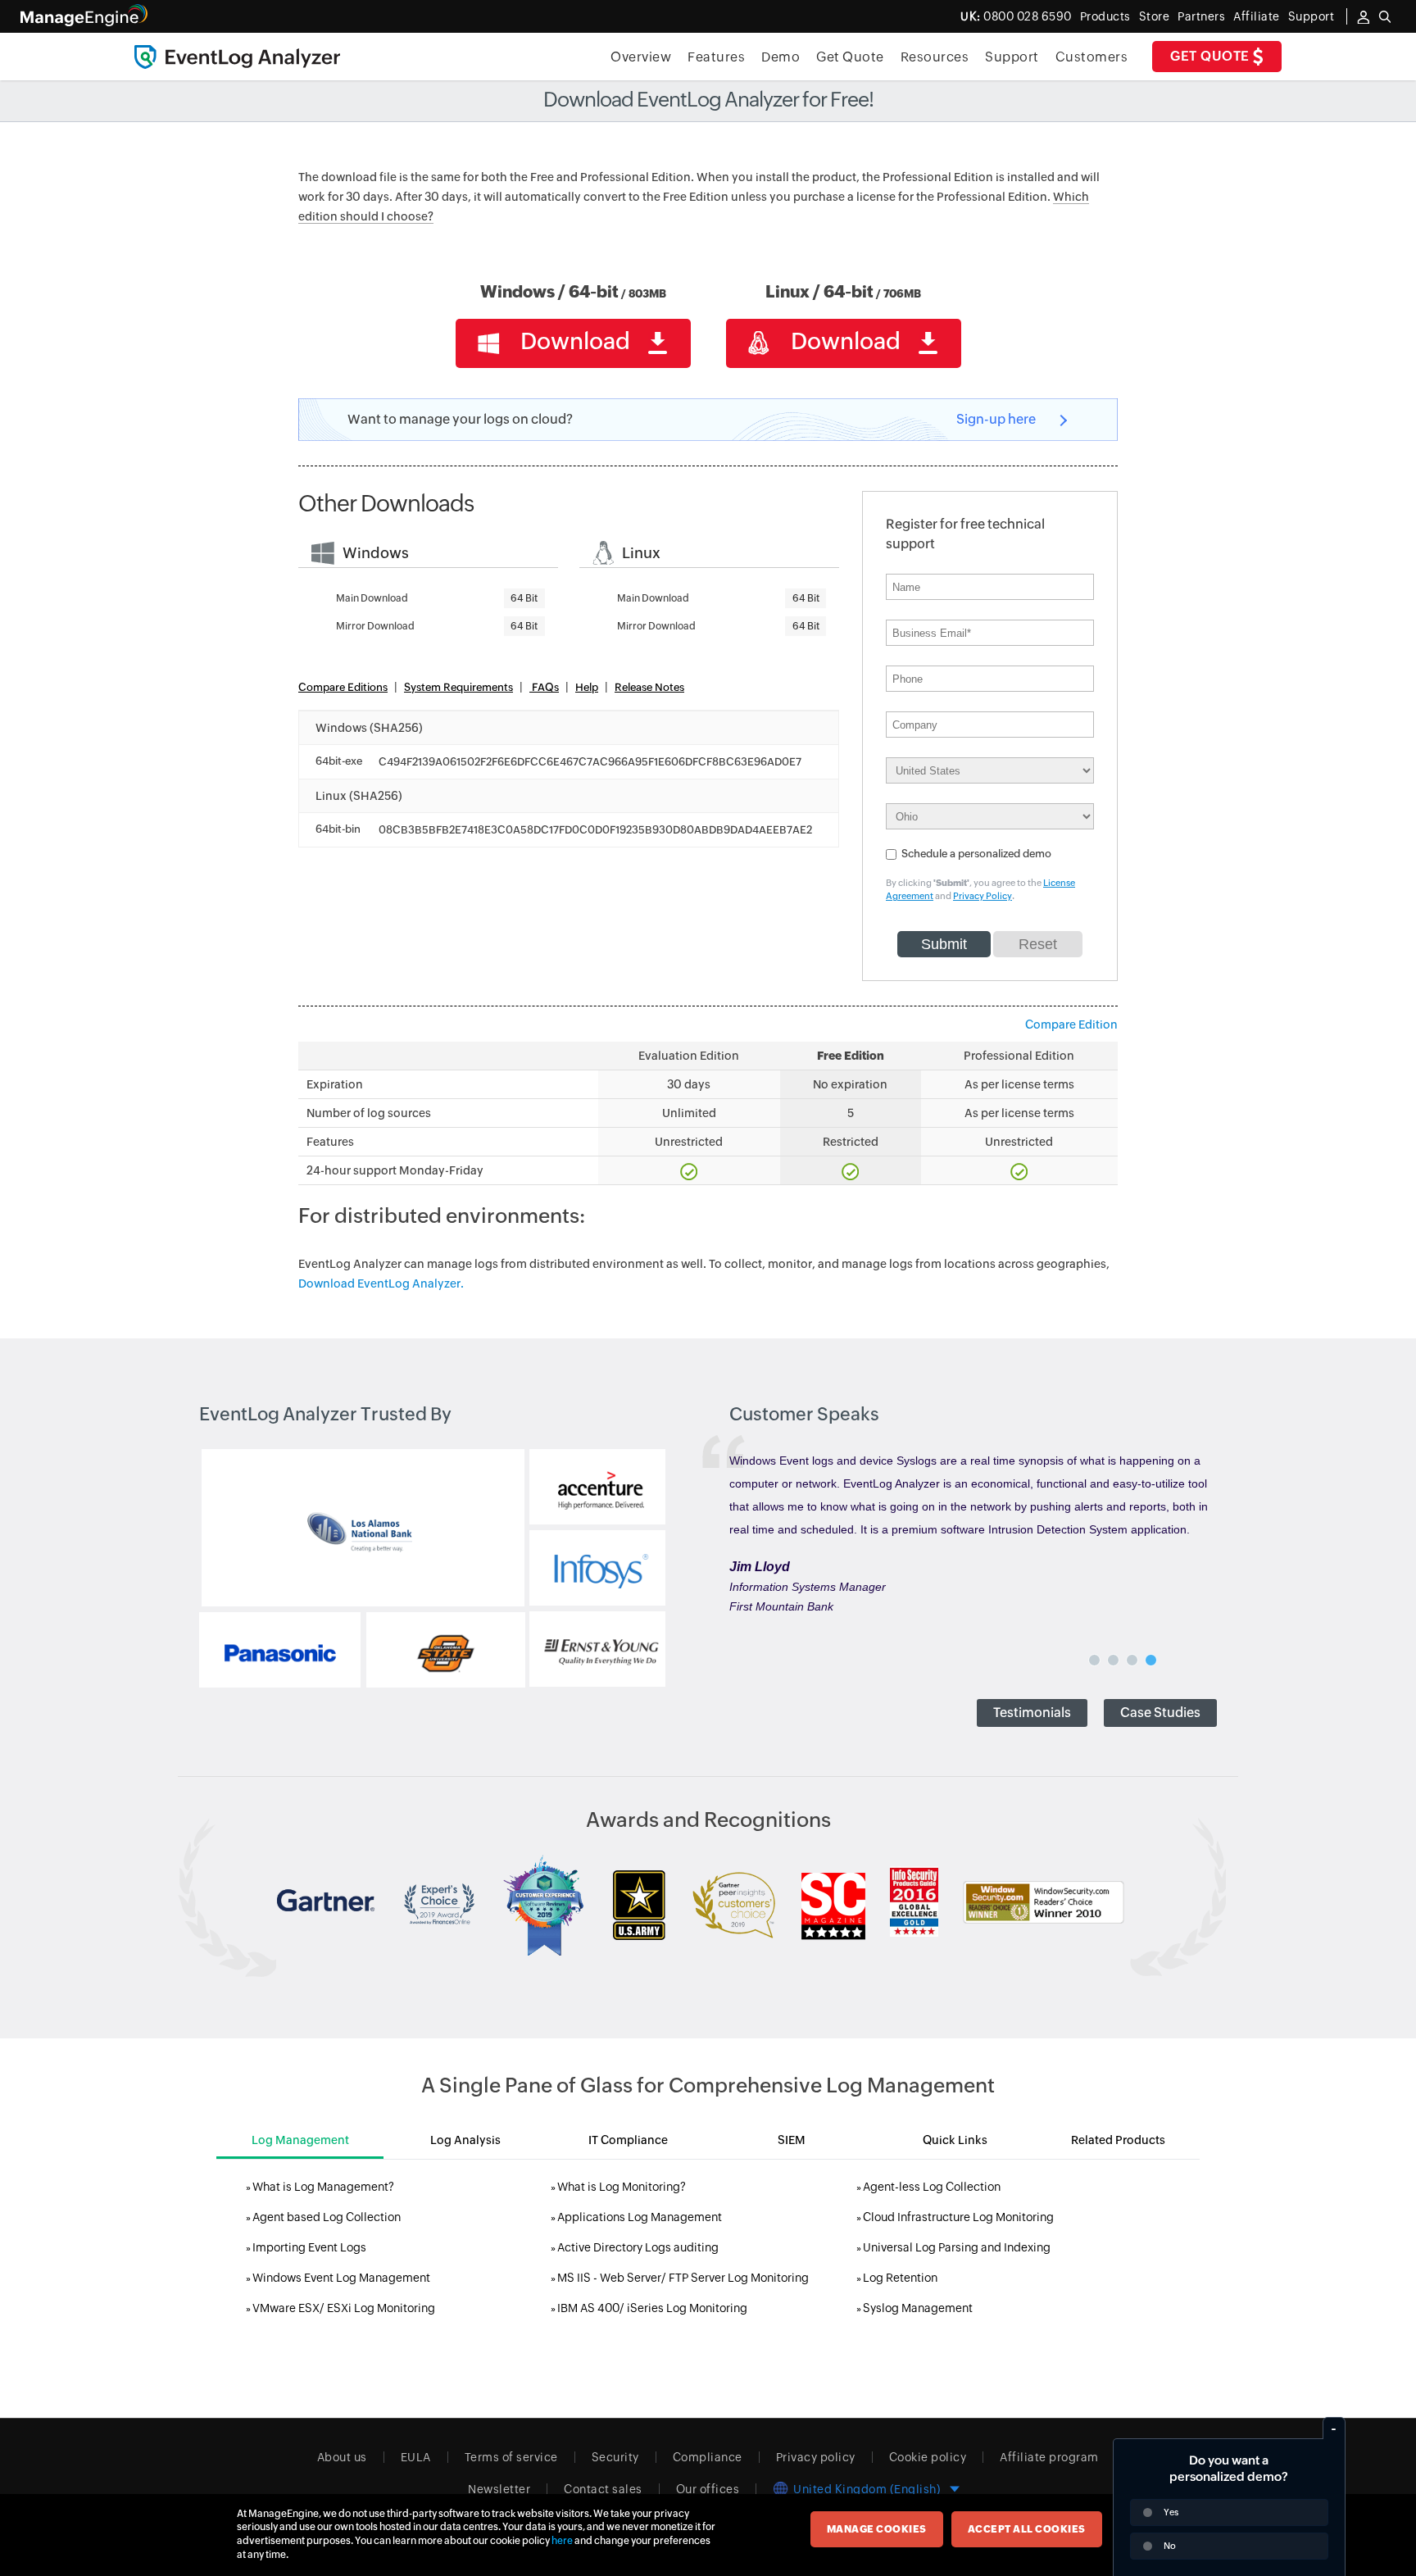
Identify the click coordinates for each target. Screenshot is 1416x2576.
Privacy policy (816, 2457)
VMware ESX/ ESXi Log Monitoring (344, 2308)
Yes (1171, 2512)
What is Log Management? (323, 2187)
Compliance (708, 2457)
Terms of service (511, 2457)
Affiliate (1257, 16)
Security (615, 2457)
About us (342, 2457)
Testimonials (1032, 1713)
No (1170, 2546)
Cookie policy (928, 2457)
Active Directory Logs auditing (638, 2247)
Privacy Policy (983, 896)
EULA (416, 2457)
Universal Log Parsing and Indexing (957, 2247)
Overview (641, 57)
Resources (935, 57)
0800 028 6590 (1016, 16)
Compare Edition (1071, 1024)
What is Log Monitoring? (622, 2187)
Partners (1201, 16)
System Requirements (458, 687)
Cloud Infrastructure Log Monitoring (958, 2217)
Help (587, 687)
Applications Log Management (640, 2217)
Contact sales (603, 2489)
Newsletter (499, 2489)
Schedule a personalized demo (976, 854)
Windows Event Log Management (341, 2278)
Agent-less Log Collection (932, 2187)
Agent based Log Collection (327, 2217)
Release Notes (649, 687)
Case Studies (1160, 1713)
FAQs (544, 687)
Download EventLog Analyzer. (381, 1283)
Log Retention (900, 2278)
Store (1155, 16)
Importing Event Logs (309, 2247)
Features (716, 57)
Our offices (708, 2489)
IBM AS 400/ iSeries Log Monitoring (652, 2308)
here (562, 2541)
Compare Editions (343, 687)
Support (1012, 57)
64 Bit (524, 598)
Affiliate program (1049, 2457)
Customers (1092, 57)
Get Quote (1212, 56)
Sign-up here (996, 419)
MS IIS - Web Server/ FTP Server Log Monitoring (683, 2278)
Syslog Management (918, 2308)
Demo (781, 57)
